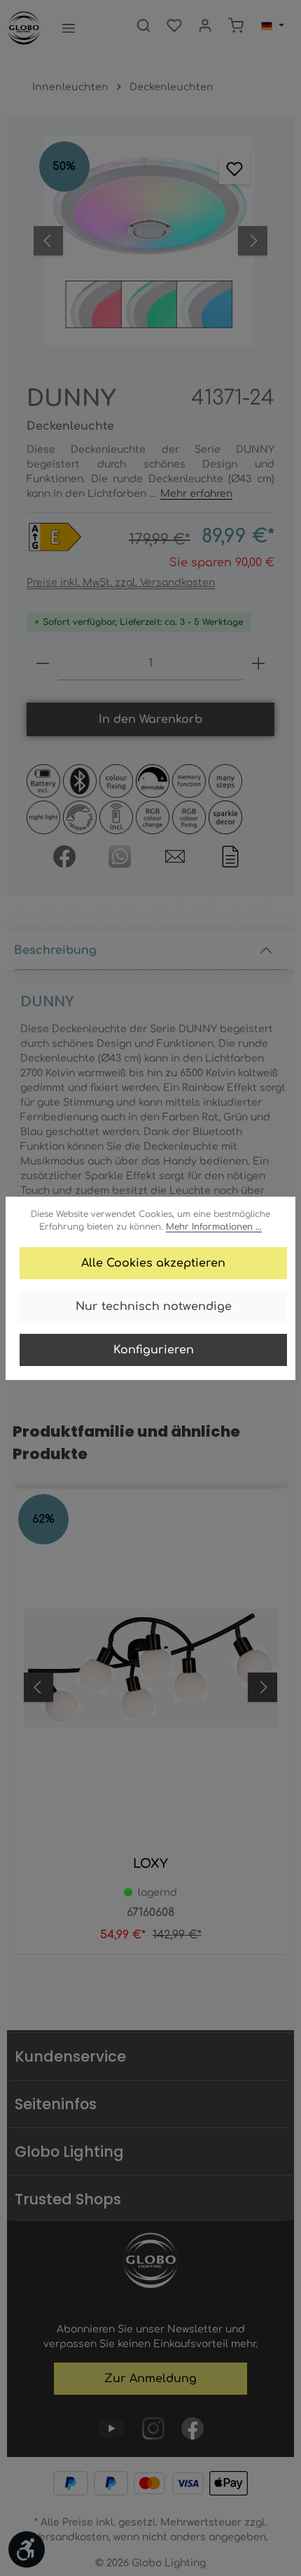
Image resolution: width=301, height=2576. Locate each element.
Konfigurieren (154, 1350)
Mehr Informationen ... (214, 1227)
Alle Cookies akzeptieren (153, 1263)
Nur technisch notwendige (154, 1307)
